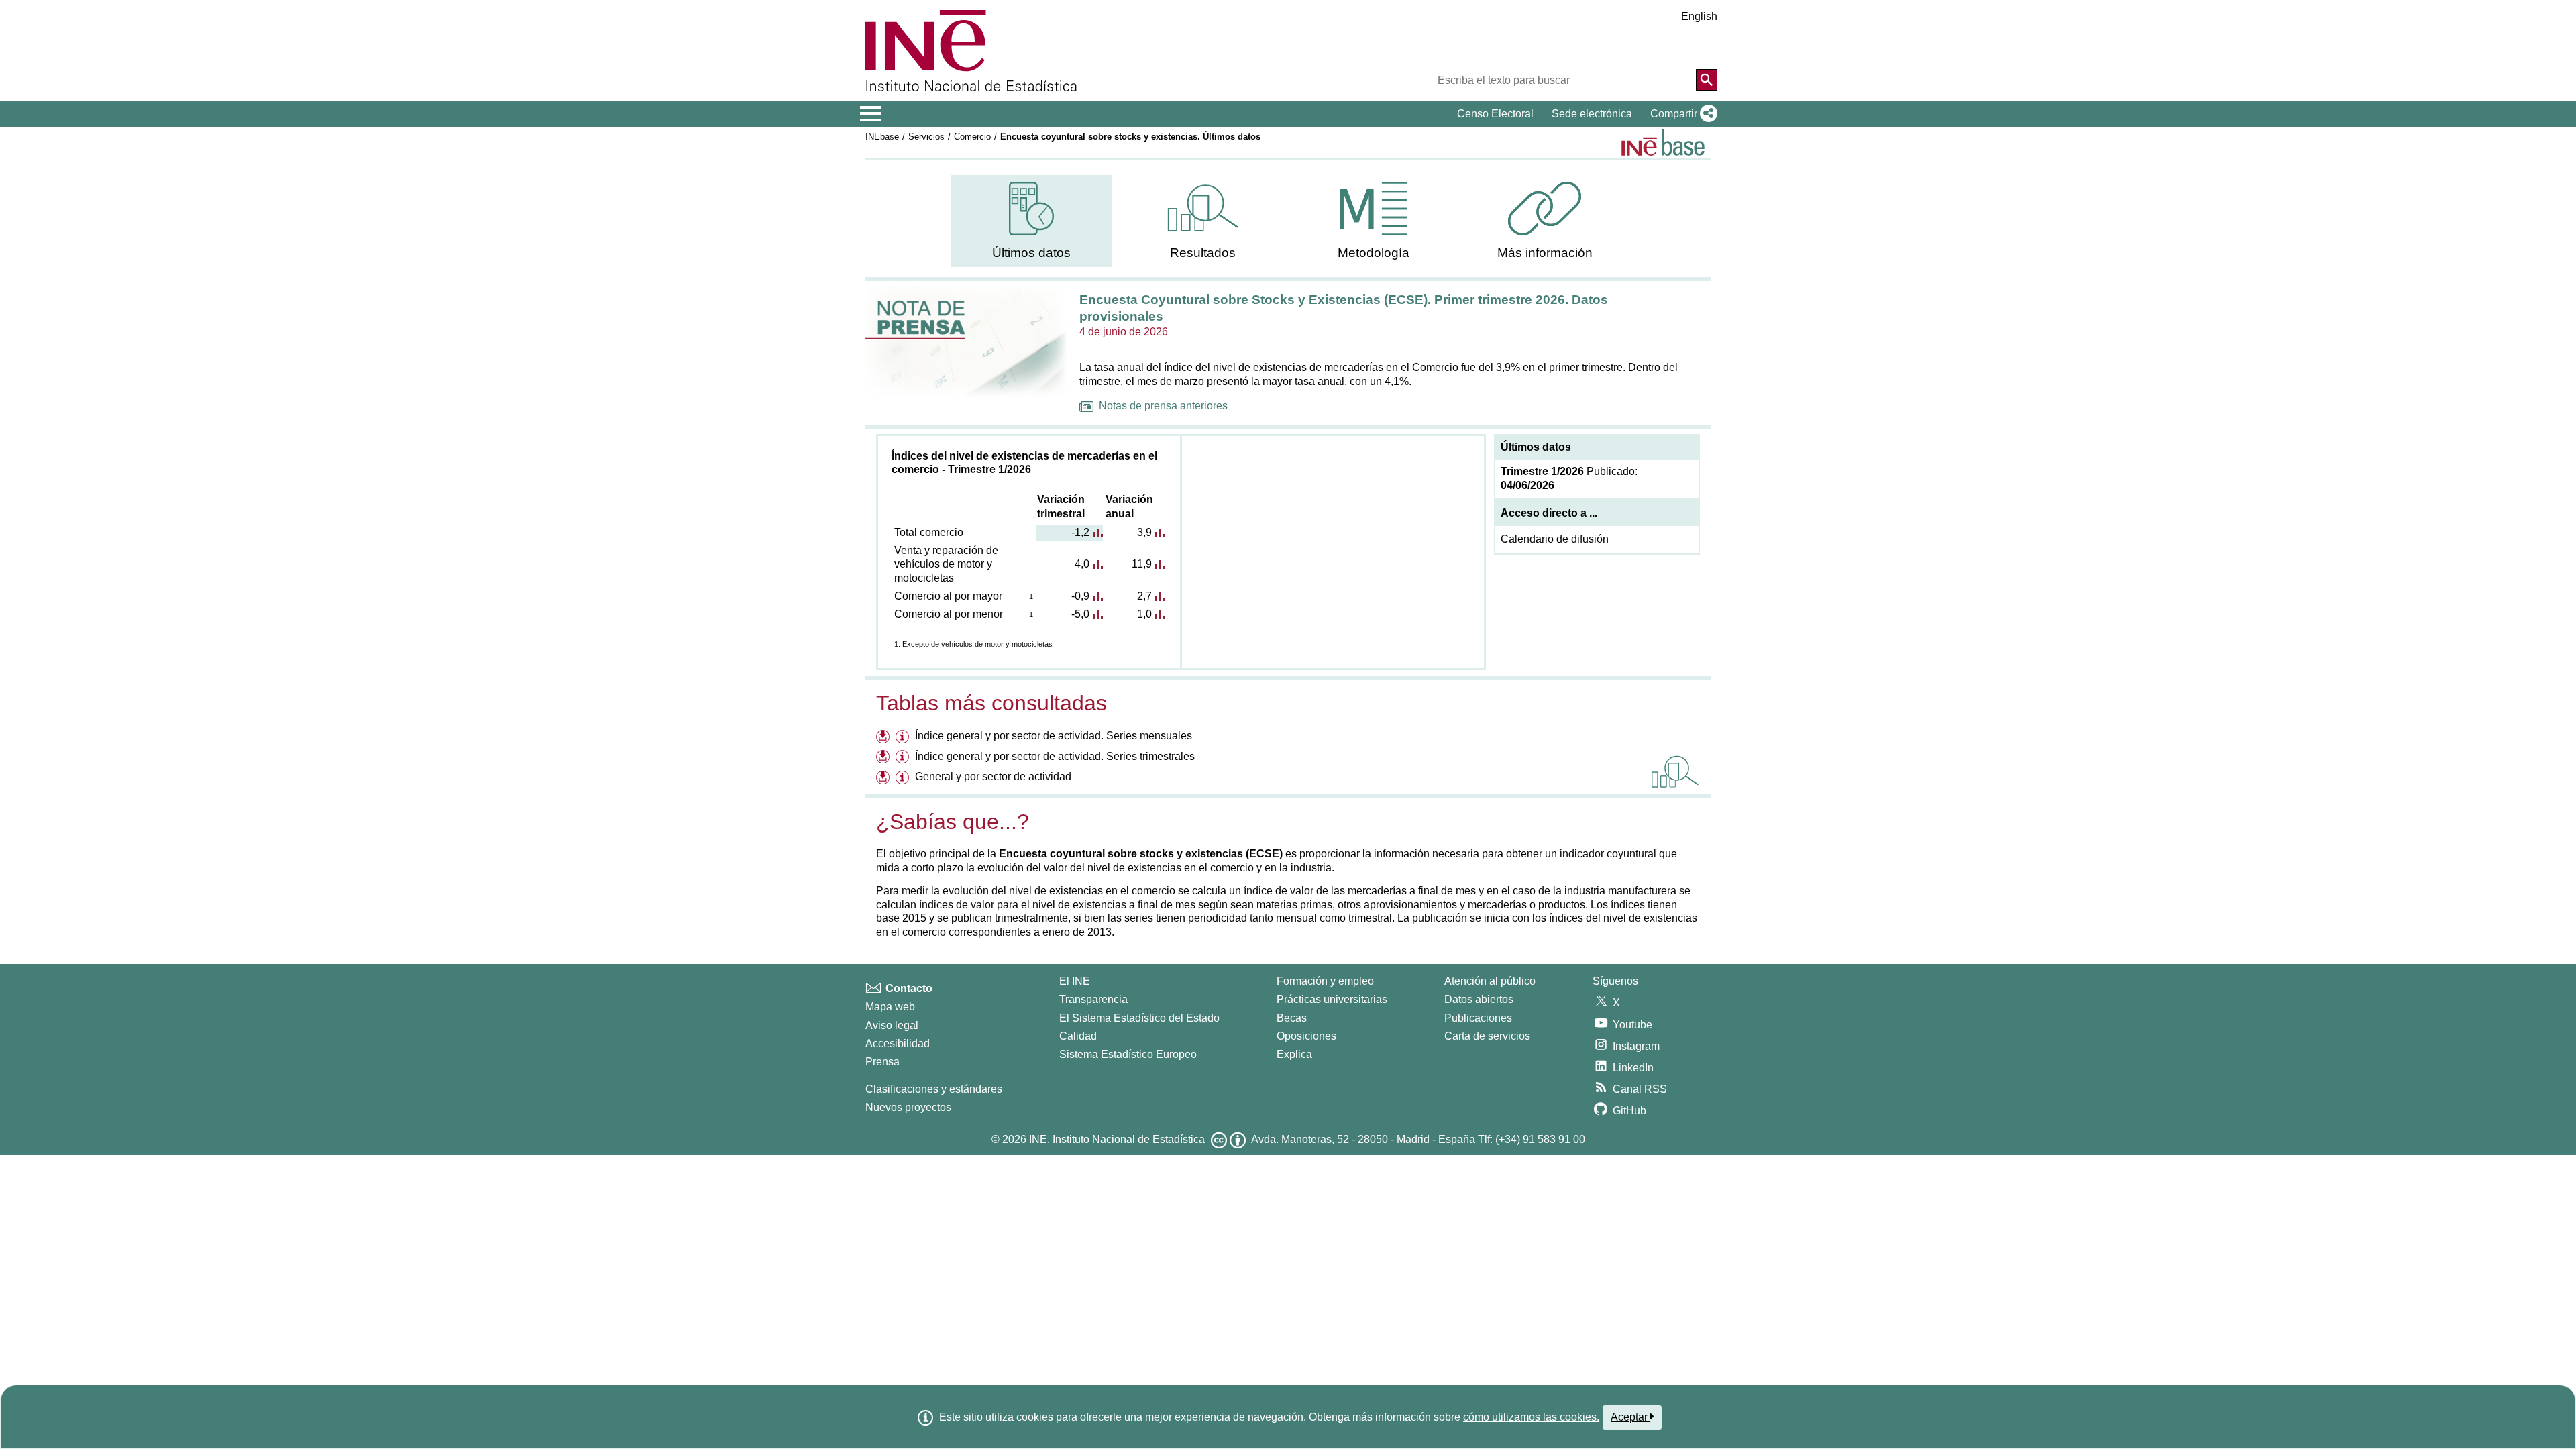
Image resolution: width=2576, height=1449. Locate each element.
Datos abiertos (1479, 999)
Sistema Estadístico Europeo (1128, 1054)
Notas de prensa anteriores (1163, 406)
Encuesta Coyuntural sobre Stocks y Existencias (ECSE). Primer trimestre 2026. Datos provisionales (1344, 308)
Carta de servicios (1487, 1036)
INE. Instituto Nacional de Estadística (1117, 1139)
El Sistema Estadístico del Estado (1139, 1018)
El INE (1075, 981)
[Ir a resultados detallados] (1675, 771)
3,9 (1144, 532)
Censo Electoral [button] (1495, 114)
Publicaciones (1478, 1018)
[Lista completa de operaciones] (1663, 142)
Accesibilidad (898, 1043)
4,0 (1082, 564)
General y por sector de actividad (993, 776)
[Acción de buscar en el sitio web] (1707, 80)
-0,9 (1080, 596)
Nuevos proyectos (908, 1107)
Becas (1292, 1018)
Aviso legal (892, 1025)
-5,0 (1080, 614)
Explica (1294, 1054)
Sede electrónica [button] (1592, 114)
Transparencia (1093, 999)
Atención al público (1490, 981)
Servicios (926, 137)
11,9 (1142, 564)
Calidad (1078, 1036)
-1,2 (1080, 532)
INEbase (882, 137)
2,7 (1144, 596)
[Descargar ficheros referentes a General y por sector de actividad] (884, 779)
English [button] (1699, 16)
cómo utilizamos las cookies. (1531, 1417)
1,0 (1144, 614)
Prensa (882, 1062)
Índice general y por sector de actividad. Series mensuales (1054, 736)
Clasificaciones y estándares (934, 1089)
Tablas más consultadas (991, 703)
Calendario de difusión (1555, 539)
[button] (1681, 114)
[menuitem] (1032, 221)
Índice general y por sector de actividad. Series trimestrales (1055, 756)
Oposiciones (1306, 1036)
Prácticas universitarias (1332, 999)
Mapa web (890, 1007)
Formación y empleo (1325, 981)
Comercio (972, 137)
